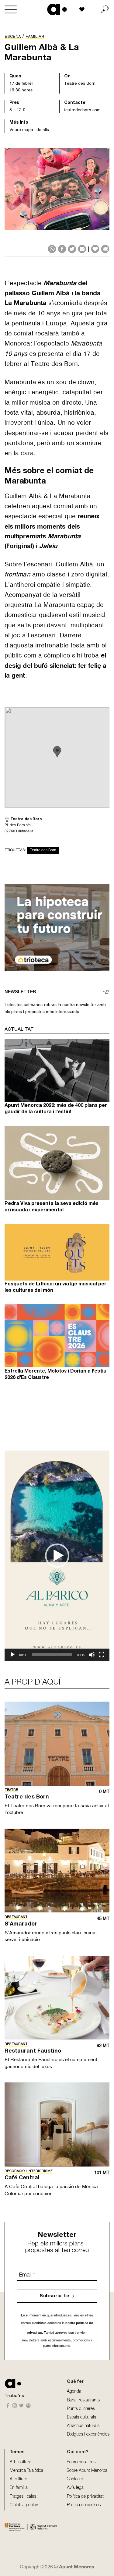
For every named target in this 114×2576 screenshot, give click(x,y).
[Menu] (11, 9)
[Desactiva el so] (92, 1655)
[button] (57, 1556)
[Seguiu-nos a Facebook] (8, 2406)
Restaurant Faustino (33, 2051)
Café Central (22, 2178)
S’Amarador (21, 1924)
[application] (57, 1556)
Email (27, 2275)
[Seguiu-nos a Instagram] (15, 2406)
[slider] (52, 1655)
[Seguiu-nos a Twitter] (21, 2406)
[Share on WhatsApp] (52, 249)
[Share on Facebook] (62, 249)
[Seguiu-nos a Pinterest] (28, 2406)
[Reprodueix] (12, 1655)
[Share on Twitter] (72, 249)
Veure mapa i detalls (29, 129)
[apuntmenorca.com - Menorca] (57, 9)
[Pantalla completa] (102, 1655)
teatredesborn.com (82, 110)
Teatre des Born (80, 83)
